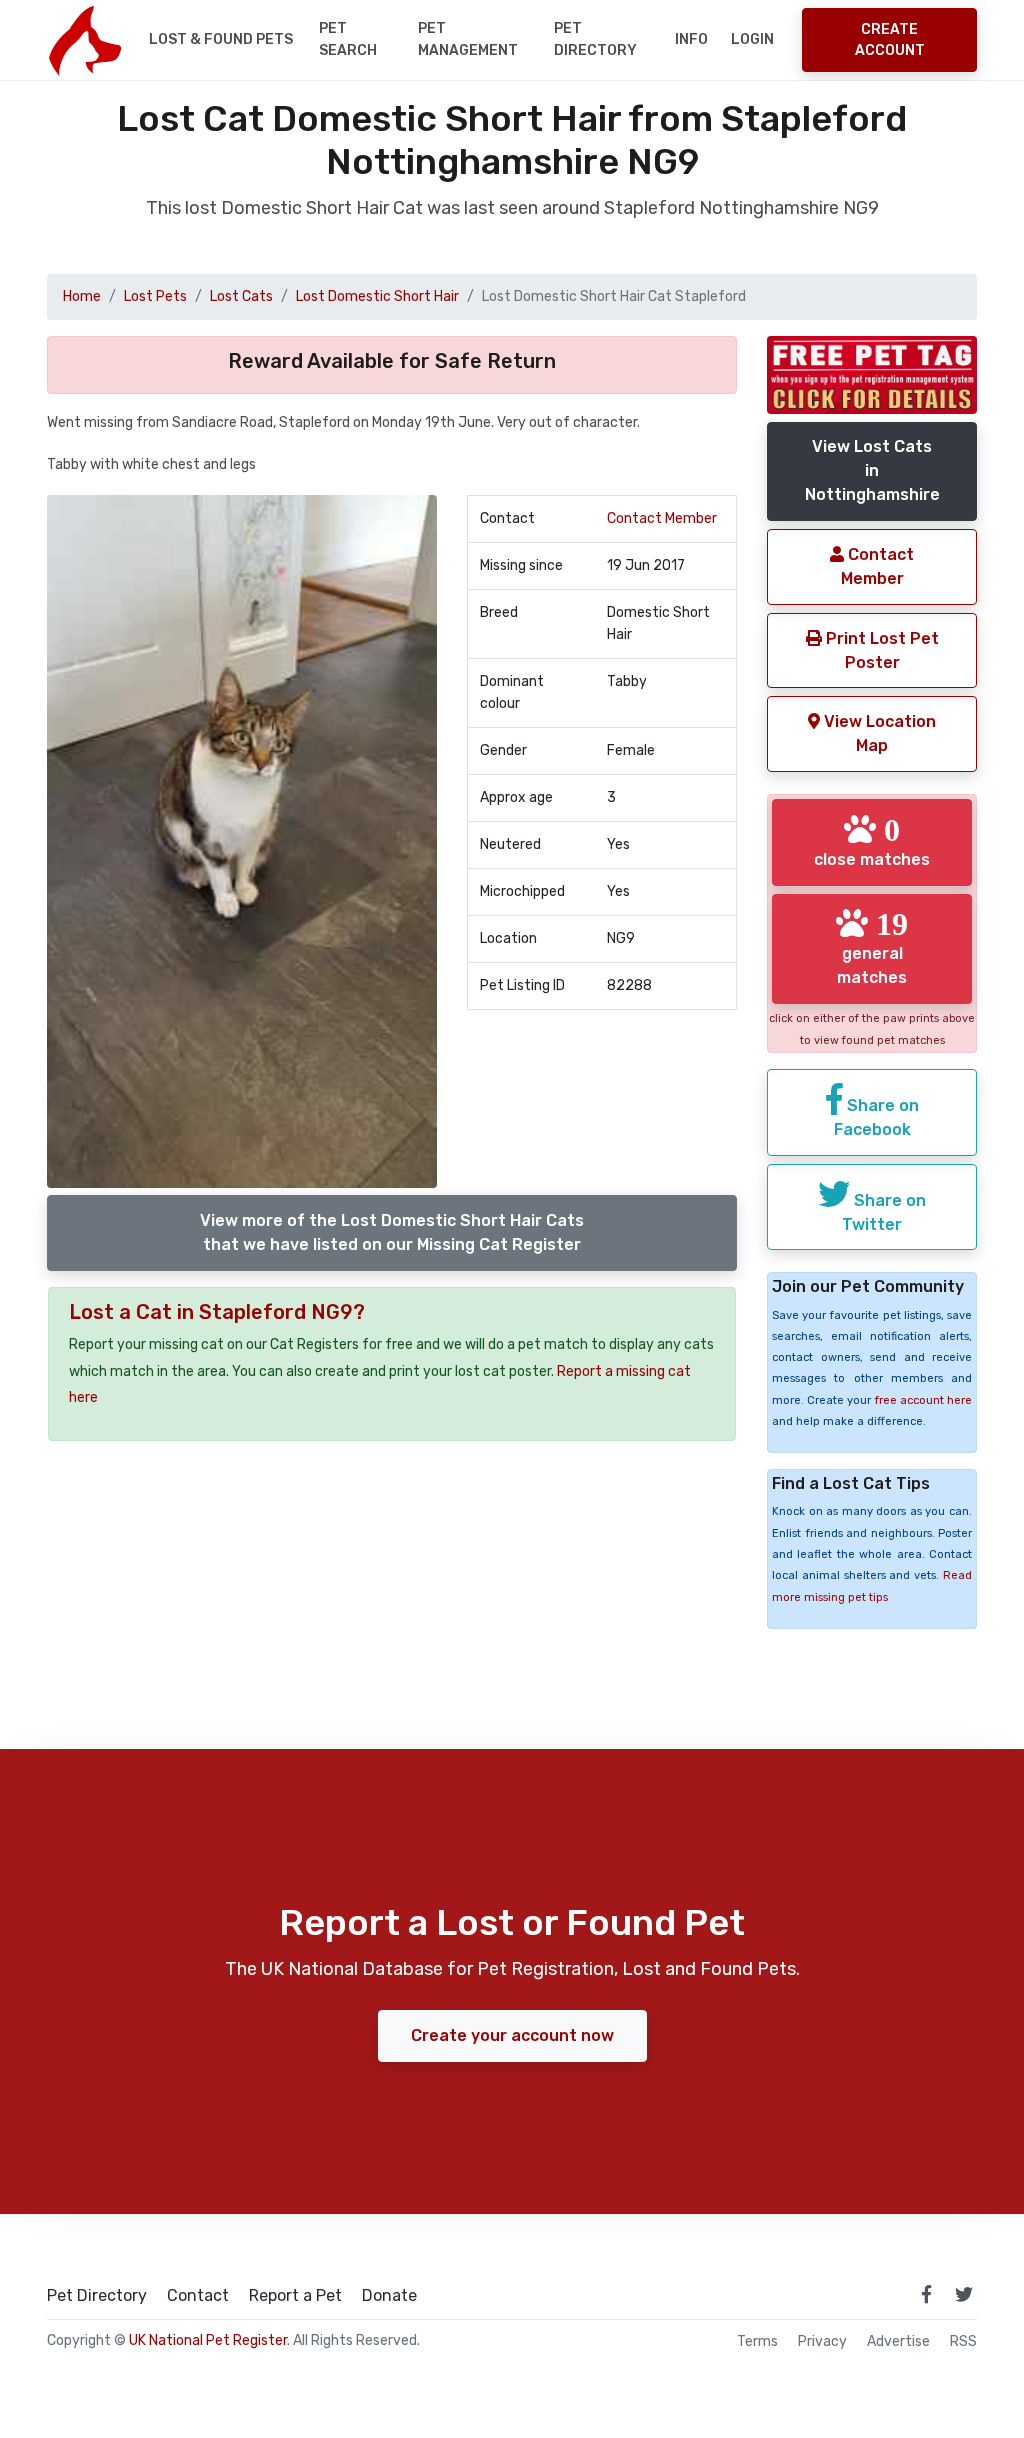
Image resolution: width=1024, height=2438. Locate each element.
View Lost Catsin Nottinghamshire (872, 470)
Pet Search (348, 39)
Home (82, 296)
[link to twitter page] (964, 2294)
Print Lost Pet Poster (880, 650)
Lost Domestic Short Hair (377, 296)
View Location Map (878, 733)
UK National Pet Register (208, 2340)
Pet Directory (595, 39)
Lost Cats (241, 296)
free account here (923, 1400)
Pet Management (468, 39)
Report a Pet (295, 2296)
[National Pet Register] (84, 40)
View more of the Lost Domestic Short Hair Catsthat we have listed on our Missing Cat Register (392, 1232)
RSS (963, 2342)
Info (691, 39)
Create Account (890, 40)
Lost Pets (155, 296)
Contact (198, 2296)
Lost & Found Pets (221, 39)
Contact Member (662, 518)
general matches (872, 947)
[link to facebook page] (926, 2294)
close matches (872, 841)
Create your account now (512, 2035)
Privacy (822, 2342)
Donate (389, 2296)
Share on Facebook (876, 1117)
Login (752, 39)
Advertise (898, 2342)
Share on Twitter (884, 1212)
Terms (757, 2342)
